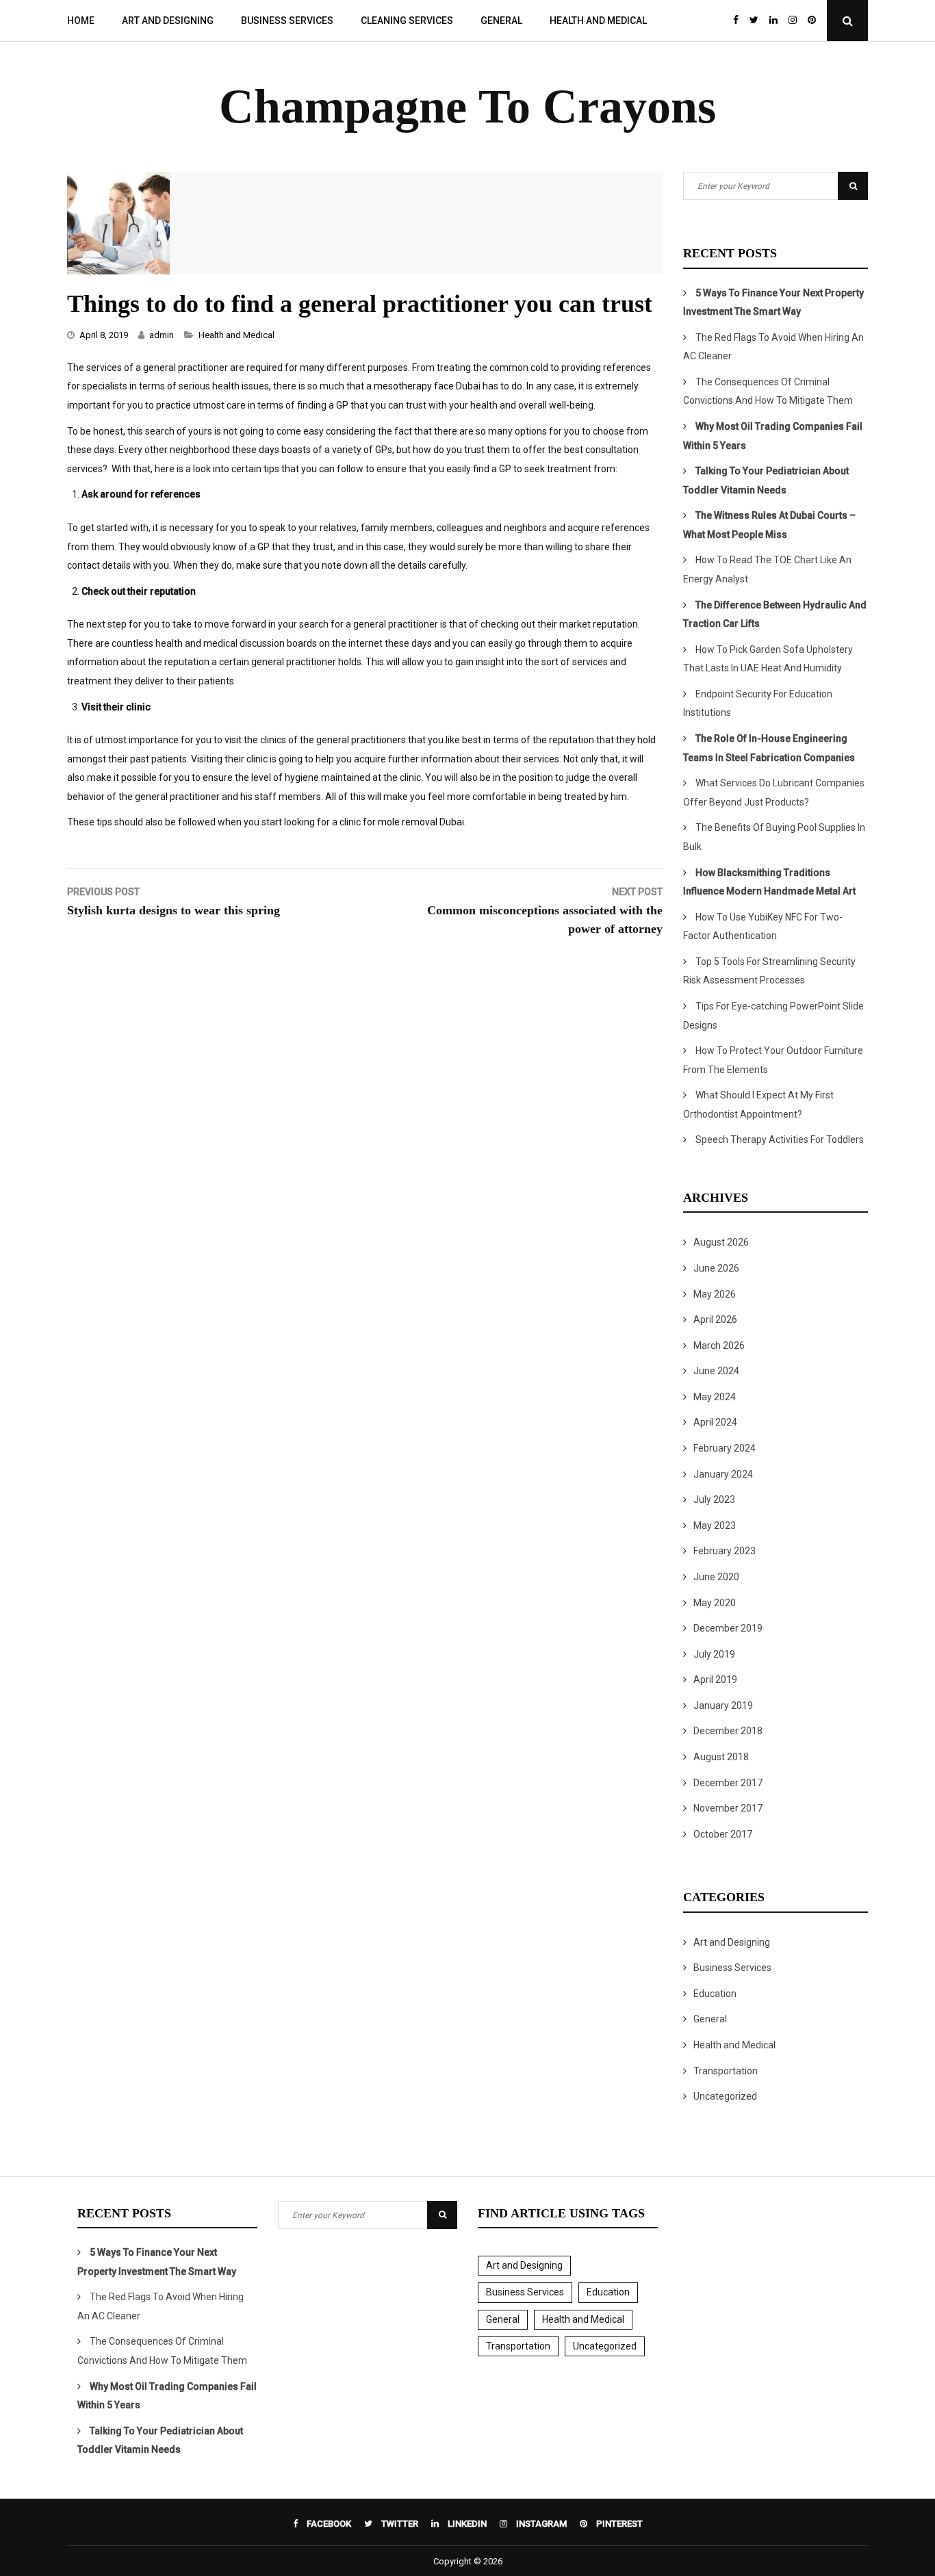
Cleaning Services (407, 21)
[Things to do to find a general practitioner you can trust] (118, 271)
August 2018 (721, 1757)
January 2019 (723, 1705)
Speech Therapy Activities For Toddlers (780, 1139)
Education (715, 1994)
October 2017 (723, 1834)
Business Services (287, 21)
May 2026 (715, 1294)
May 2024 (715, 1397)
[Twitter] (754, 21)
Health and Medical (598, 21)
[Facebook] (736, 21)
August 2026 (721, 1242)
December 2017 (728, 1783)
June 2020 (716, 1577)
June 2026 (716, 1268)
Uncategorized (725, 2096)
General (501, 21)
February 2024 (725, 1448)
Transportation (726, 2071)
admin (162, 335)
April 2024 (715, 1422)
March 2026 (719, 1345)
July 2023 (714, 1499)
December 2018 (728, 1731)
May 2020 (715, 1603)
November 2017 (728, 1808)
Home (81, 21)
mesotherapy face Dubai (427, 386)
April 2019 (715, 1679)
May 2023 (715, 1525)
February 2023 (725, 1551)
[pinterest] (815, 21)
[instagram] (793, 21)
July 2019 (714, 1654)
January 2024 (723, 1474)
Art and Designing (168, 21)
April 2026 (715, 1319)
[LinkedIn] (773, 21)
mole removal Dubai (421, 822)
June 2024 (716, 1371)
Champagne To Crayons (467, 106)
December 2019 (728, 1628)
